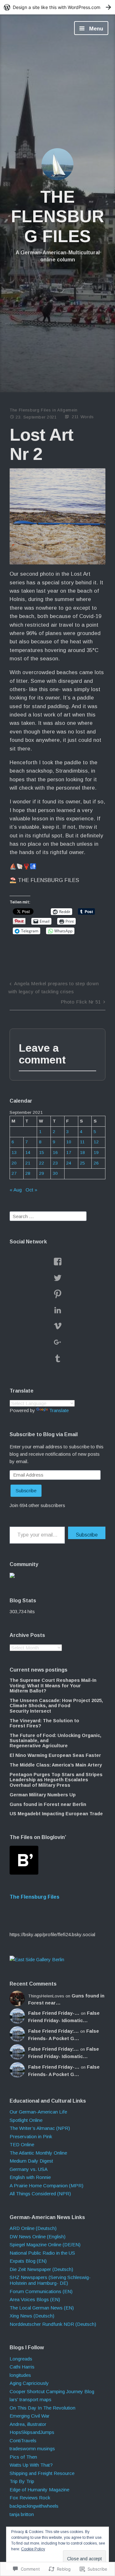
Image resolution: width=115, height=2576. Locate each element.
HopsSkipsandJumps (32, 2432)
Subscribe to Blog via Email (44, 1434)
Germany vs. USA (29, 2169)
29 (42, 1173)
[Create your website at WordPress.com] (57, 7)
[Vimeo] (57, 1326)
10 (69, 1142)
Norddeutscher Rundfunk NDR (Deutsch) (53, 2324)
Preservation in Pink (31, 2136)
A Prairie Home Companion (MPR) (46, 2186)
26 (96, 1163)
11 (82, 1142)
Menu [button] (95, 29)
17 (69, 1152)
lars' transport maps (31, 2399)
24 (69, 1163)
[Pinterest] (57, 1294)
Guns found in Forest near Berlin (48, 1804)
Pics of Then (23, 2457)
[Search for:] (48, 1216)
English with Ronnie (30, 2177)
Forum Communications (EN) (41, 2291)
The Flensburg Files (30, 410)
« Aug (16, 1190)
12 (96, 1142)
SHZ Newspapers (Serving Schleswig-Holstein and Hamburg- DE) (50, 2280)
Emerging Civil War (30, 2416)
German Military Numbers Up (43, 1795)
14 (28, 1152)
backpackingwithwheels (34, 2506)
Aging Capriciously (29, 2383)
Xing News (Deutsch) (32, 2316)
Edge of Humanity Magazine (39, 2490)
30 (55, 1173)
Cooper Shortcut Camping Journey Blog (52, 2391)
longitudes (20, 2375)
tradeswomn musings (32, 2449)
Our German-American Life (38, 2112)
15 (42, 1152)
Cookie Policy (33, 2549)
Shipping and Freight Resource (42, 2473)
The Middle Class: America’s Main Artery (56, 1765)
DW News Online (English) (38, 2237)
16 (55, 1152)
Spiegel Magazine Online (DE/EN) (45, 2245)
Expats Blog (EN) (28, 2261)
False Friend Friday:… (54, 2031)
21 (28, 1163)
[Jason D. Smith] (37, 1959)
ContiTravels (23, 2440)
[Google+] (57, 1342)
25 (82, 1163)
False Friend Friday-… (54, 2013)
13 (14, 1152)
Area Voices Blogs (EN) (35, 2299)
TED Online (22, 2144)
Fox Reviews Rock (30, 2498)
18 (82, 1152)
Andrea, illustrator (28, 2424)
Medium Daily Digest (31, 2161)
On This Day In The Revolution (42, 2408)
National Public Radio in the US (42, 2253)
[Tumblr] (57, 1358)
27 (14, 1173)
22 (42, 1163)
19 (96, 1152)
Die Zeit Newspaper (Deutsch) (41, 2269)
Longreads (21, 2359)
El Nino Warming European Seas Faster (55, 1755)
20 (14, 1163)
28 (28, 1173)
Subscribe (26, 1491)
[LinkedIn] (57, 1310)
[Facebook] (57, 1262)
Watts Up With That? (31, 2465)
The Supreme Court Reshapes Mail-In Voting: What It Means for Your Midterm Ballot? (53, 1686)
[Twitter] (57, 1278)
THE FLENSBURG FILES (57, 216)
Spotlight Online (26, 2120)
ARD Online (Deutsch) (33, 2228)
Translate (59, 1410)
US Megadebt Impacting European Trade (56, 1814)
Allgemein (67, 410)
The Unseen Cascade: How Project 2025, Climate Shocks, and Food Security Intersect (56, 1706)
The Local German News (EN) (42, 2308)
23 (55, 1163)
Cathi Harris (22, 2367)
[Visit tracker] (12, 1576)
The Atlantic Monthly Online (38, 2153)
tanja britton (22, 2514)
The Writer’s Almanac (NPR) (40, 2128)
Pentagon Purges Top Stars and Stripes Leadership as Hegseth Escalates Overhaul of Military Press (56, 1780)
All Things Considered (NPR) (40, 2194)
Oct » (31, 1190)
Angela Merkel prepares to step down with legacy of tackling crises (54, 987)
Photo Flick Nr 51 (81, 1002)
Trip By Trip (22, 2481)
